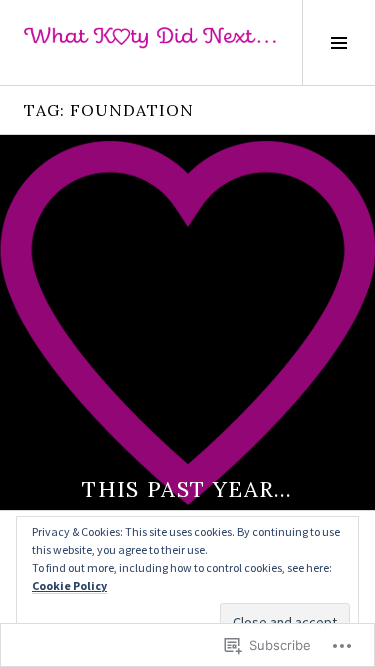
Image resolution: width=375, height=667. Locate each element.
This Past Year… (187, 489)
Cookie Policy (69, 585)
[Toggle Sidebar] (338, 42)
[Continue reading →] (187, 322)
